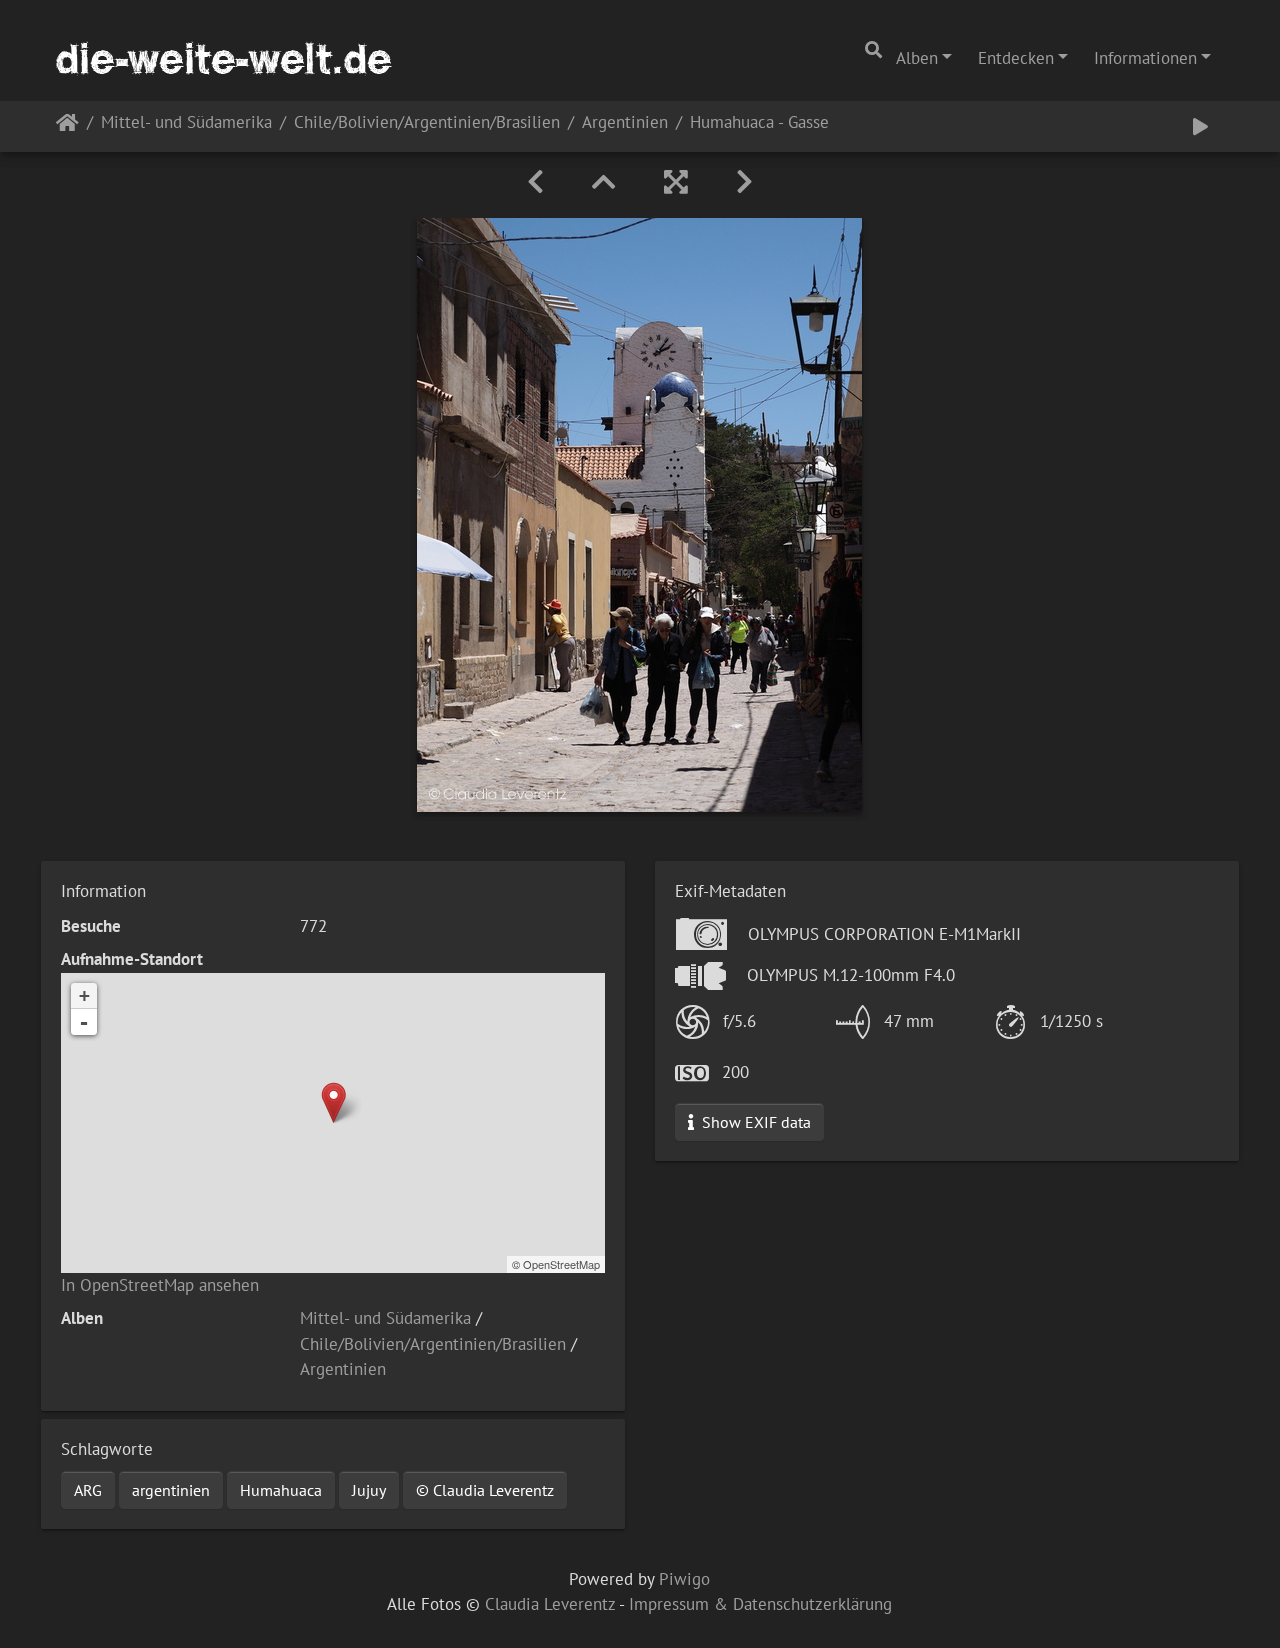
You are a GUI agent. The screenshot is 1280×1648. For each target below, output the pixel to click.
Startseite (67, 126)
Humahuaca (281, 1490)
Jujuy (369, 1490)
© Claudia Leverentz (485, 1490)
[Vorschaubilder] (604, 182)
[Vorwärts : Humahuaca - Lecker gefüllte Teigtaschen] (744, 182)
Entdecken (1016, 58)
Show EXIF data (754, 1122)
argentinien (171, 1490)
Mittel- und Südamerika (186, 123)
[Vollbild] (676, 182)
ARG (88, 1490)
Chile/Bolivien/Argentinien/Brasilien (427, 123)
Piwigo (684, 1579)
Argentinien (625, 123)
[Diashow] (1200, 126)
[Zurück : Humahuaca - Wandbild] (535, 182)
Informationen (1145, 58)
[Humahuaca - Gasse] (333, 1102)
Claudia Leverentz (550, 1604)
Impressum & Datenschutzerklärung (760, 1604)
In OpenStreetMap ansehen (160, 1285)
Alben (917, 58)
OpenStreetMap (561, 1264)
